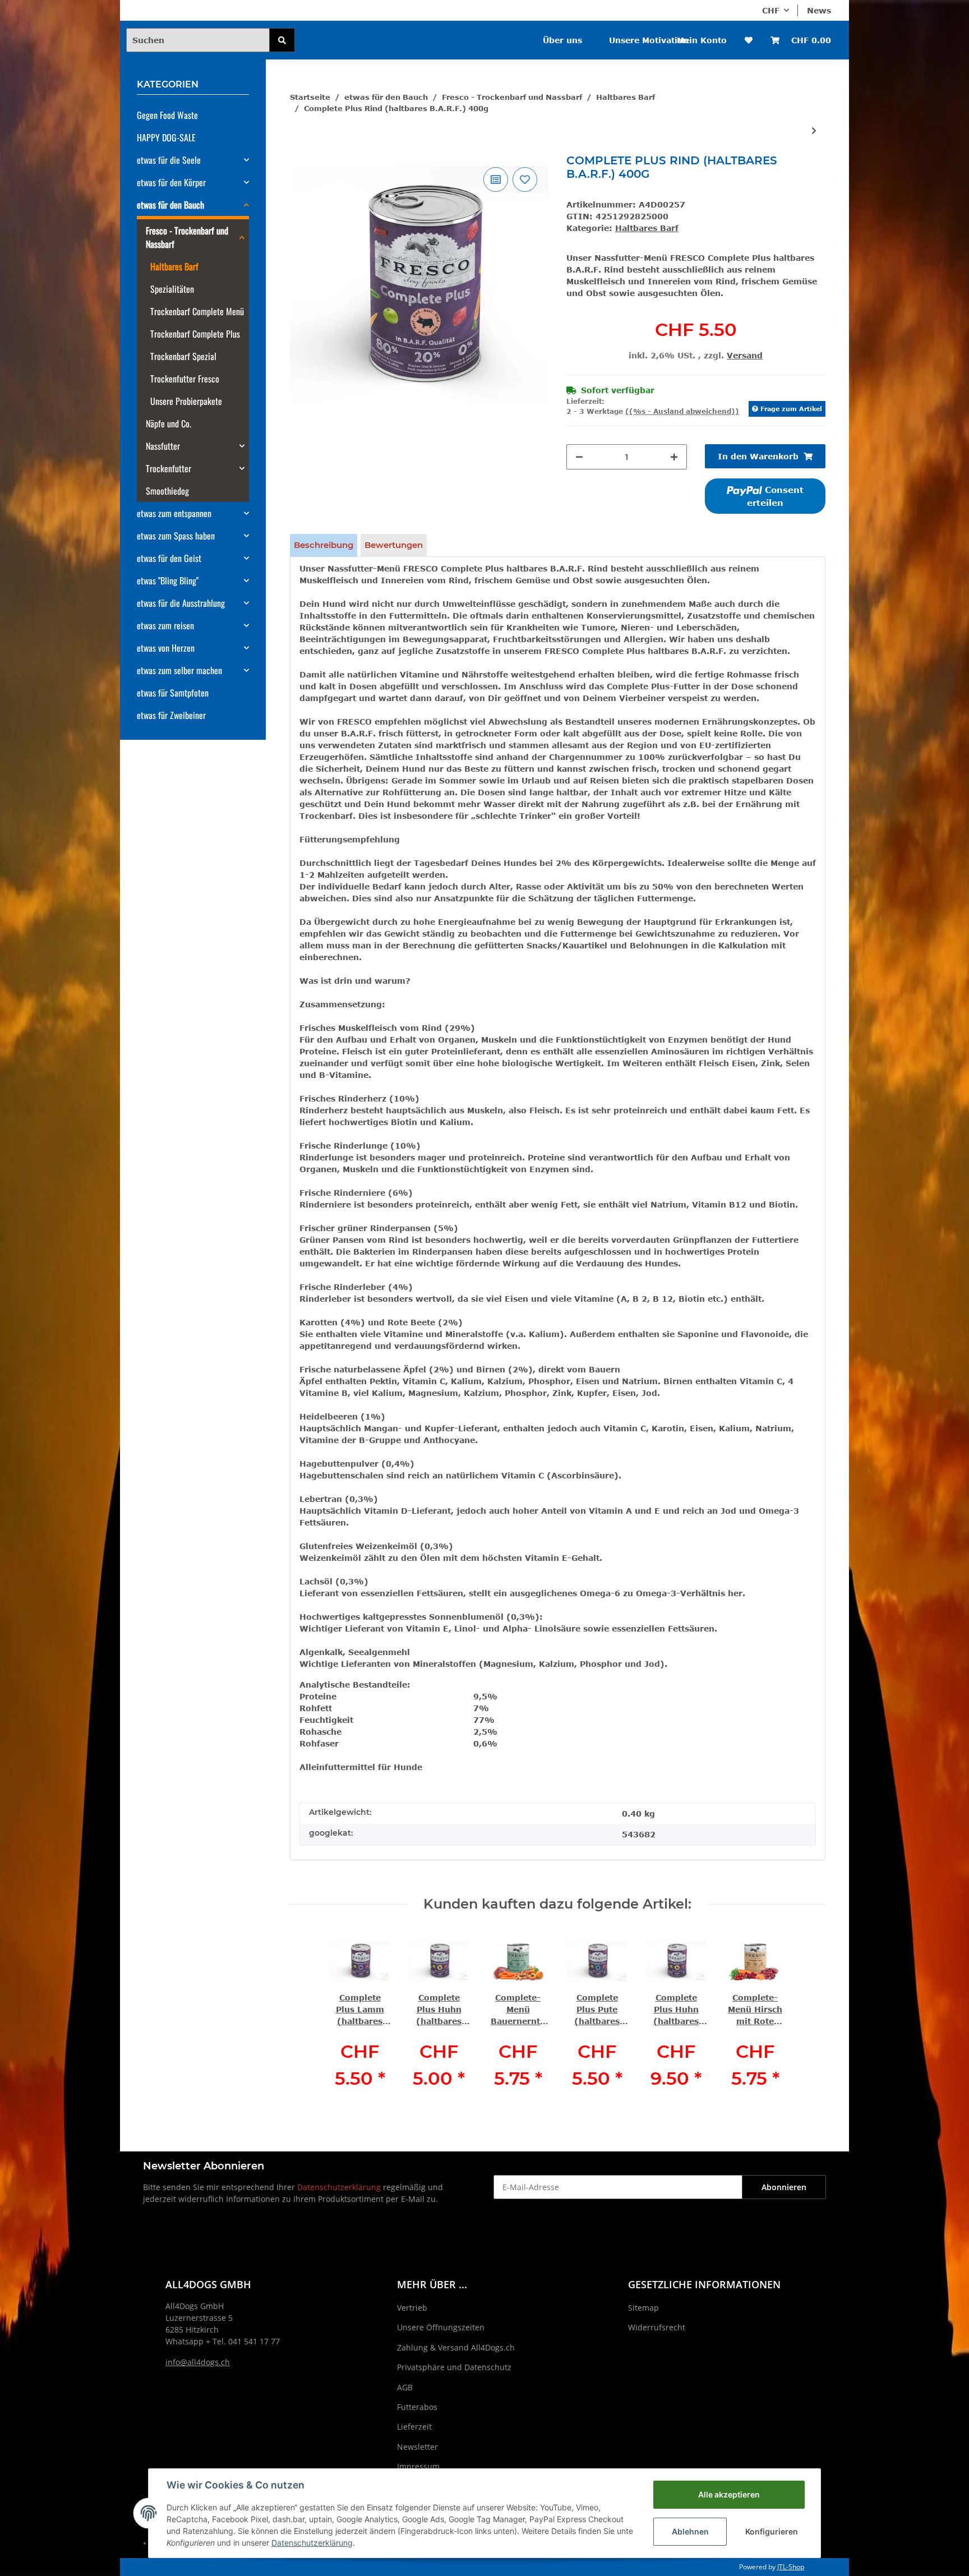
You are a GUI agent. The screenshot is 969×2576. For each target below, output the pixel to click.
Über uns (562, 40)
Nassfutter (163, 446)
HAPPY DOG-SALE (166, 137)
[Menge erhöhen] (674, 457)
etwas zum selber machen (179, 670)
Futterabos (417, 2407)
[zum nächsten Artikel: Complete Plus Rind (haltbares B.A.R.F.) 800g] (814, 130)
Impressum (418, 2466)
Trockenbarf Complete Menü (197, 311)
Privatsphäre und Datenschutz (454, 2367)
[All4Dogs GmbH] (360, 33)
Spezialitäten (172, 289)
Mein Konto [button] (702, 40)
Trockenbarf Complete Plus (195, 334)
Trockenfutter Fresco (185, 379)
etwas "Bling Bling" (168, 580)
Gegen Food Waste (167, 115)
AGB (405, 2387)
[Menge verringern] (579, 457)
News (819, 10)
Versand (745, 355)
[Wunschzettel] (749, 40)
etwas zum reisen (165, 625)
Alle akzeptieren (729, 2494)
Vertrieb (412, 2308)
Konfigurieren (772, 2531)
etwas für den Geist (169, 558)
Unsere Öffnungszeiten (441, 2327)
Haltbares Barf (647, 228)
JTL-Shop (791, 2567)
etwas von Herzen (166, 648)
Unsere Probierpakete (186, 401)
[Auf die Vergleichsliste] (496, 179)
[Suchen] (282, 40)
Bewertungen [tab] (394, 545)
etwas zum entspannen (174, 513)
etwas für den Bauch (170, 205)
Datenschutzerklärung (339, 2187)
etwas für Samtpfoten (173, 693)
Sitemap (643, 2308)
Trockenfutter (169, 468)
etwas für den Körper (171, 182)
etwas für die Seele (169, 160)
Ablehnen (690, 2531)
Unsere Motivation (649, 40)
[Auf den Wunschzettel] (525, 179)
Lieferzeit (414, 2427)
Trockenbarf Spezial (183, 356)
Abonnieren (784, 2187)
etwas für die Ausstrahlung (181, 603)
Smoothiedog (167, 491)
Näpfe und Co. (169, 423)
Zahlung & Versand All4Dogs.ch (456, 2347)
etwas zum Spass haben (176, 536)
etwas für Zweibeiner (171, 715)
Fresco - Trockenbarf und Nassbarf (187, 237)
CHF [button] (771, 10)
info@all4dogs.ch (198, 2362)
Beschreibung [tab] (324, 545)
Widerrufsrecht (657, 2327)
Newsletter (417, 2447)
